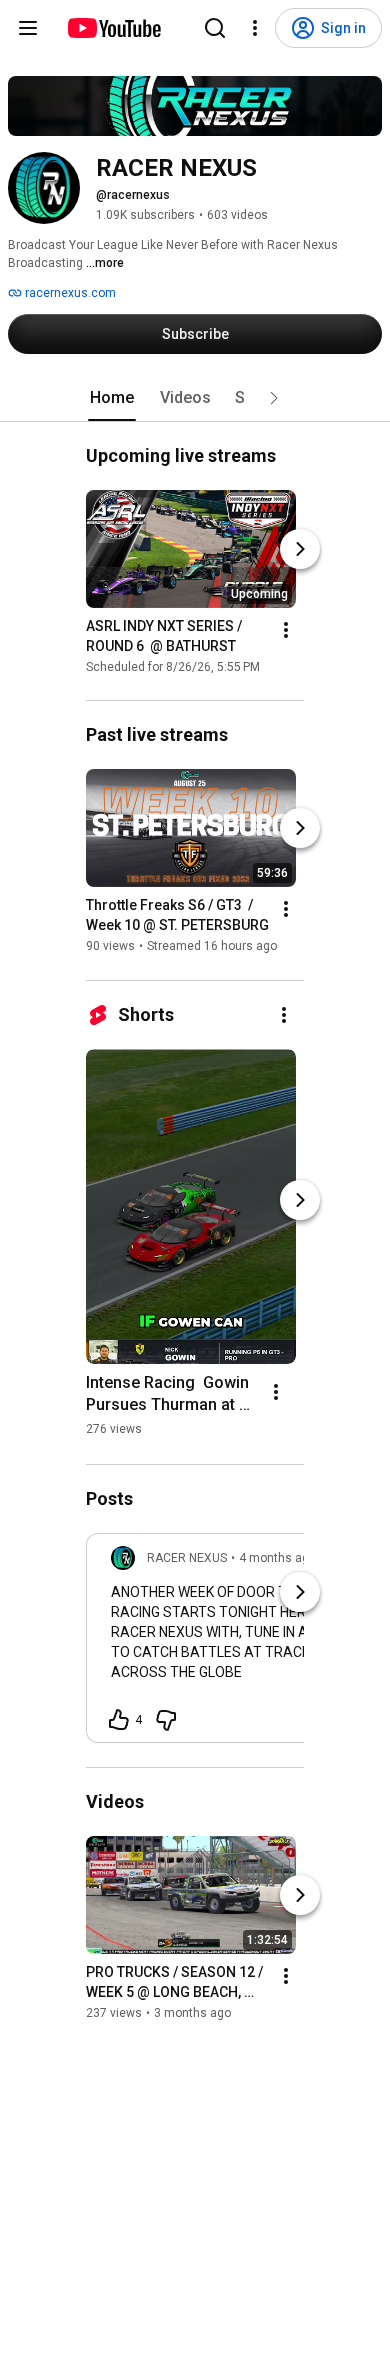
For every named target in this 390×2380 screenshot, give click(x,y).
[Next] (300, 549)
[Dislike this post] (166, 1720)
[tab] (112, 398)
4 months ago (277, 1558)
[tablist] (195, 398)
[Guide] (28, 28)
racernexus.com (69, 293)
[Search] (215, 28)
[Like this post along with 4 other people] (119, 1720)
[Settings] (255, 28)
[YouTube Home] (113, 28)
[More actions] (286, 630)
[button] (274, 398)
